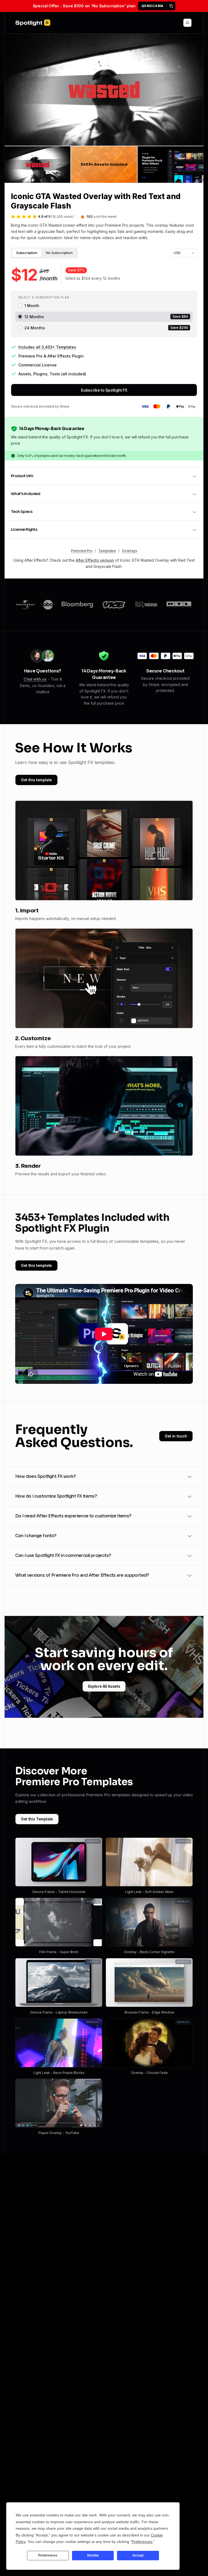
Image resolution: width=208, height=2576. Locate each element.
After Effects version (95, 560)
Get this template (36, 780)
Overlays (129, 551)
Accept (138, 2555)
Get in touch (176, 1436)
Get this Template (37, 1819)
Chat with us (35, 679)
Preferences (48, 2555)
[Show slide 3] (170, 164)
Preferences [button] (142, 2542)
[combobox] (184, 253)
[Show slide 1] (38, 164)
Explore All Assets (104, 1686)
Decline (93, 2555)
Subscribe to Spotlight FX (104, 390)
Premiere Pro (82, 551)
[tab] (27, 253)
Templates (107, 551)
